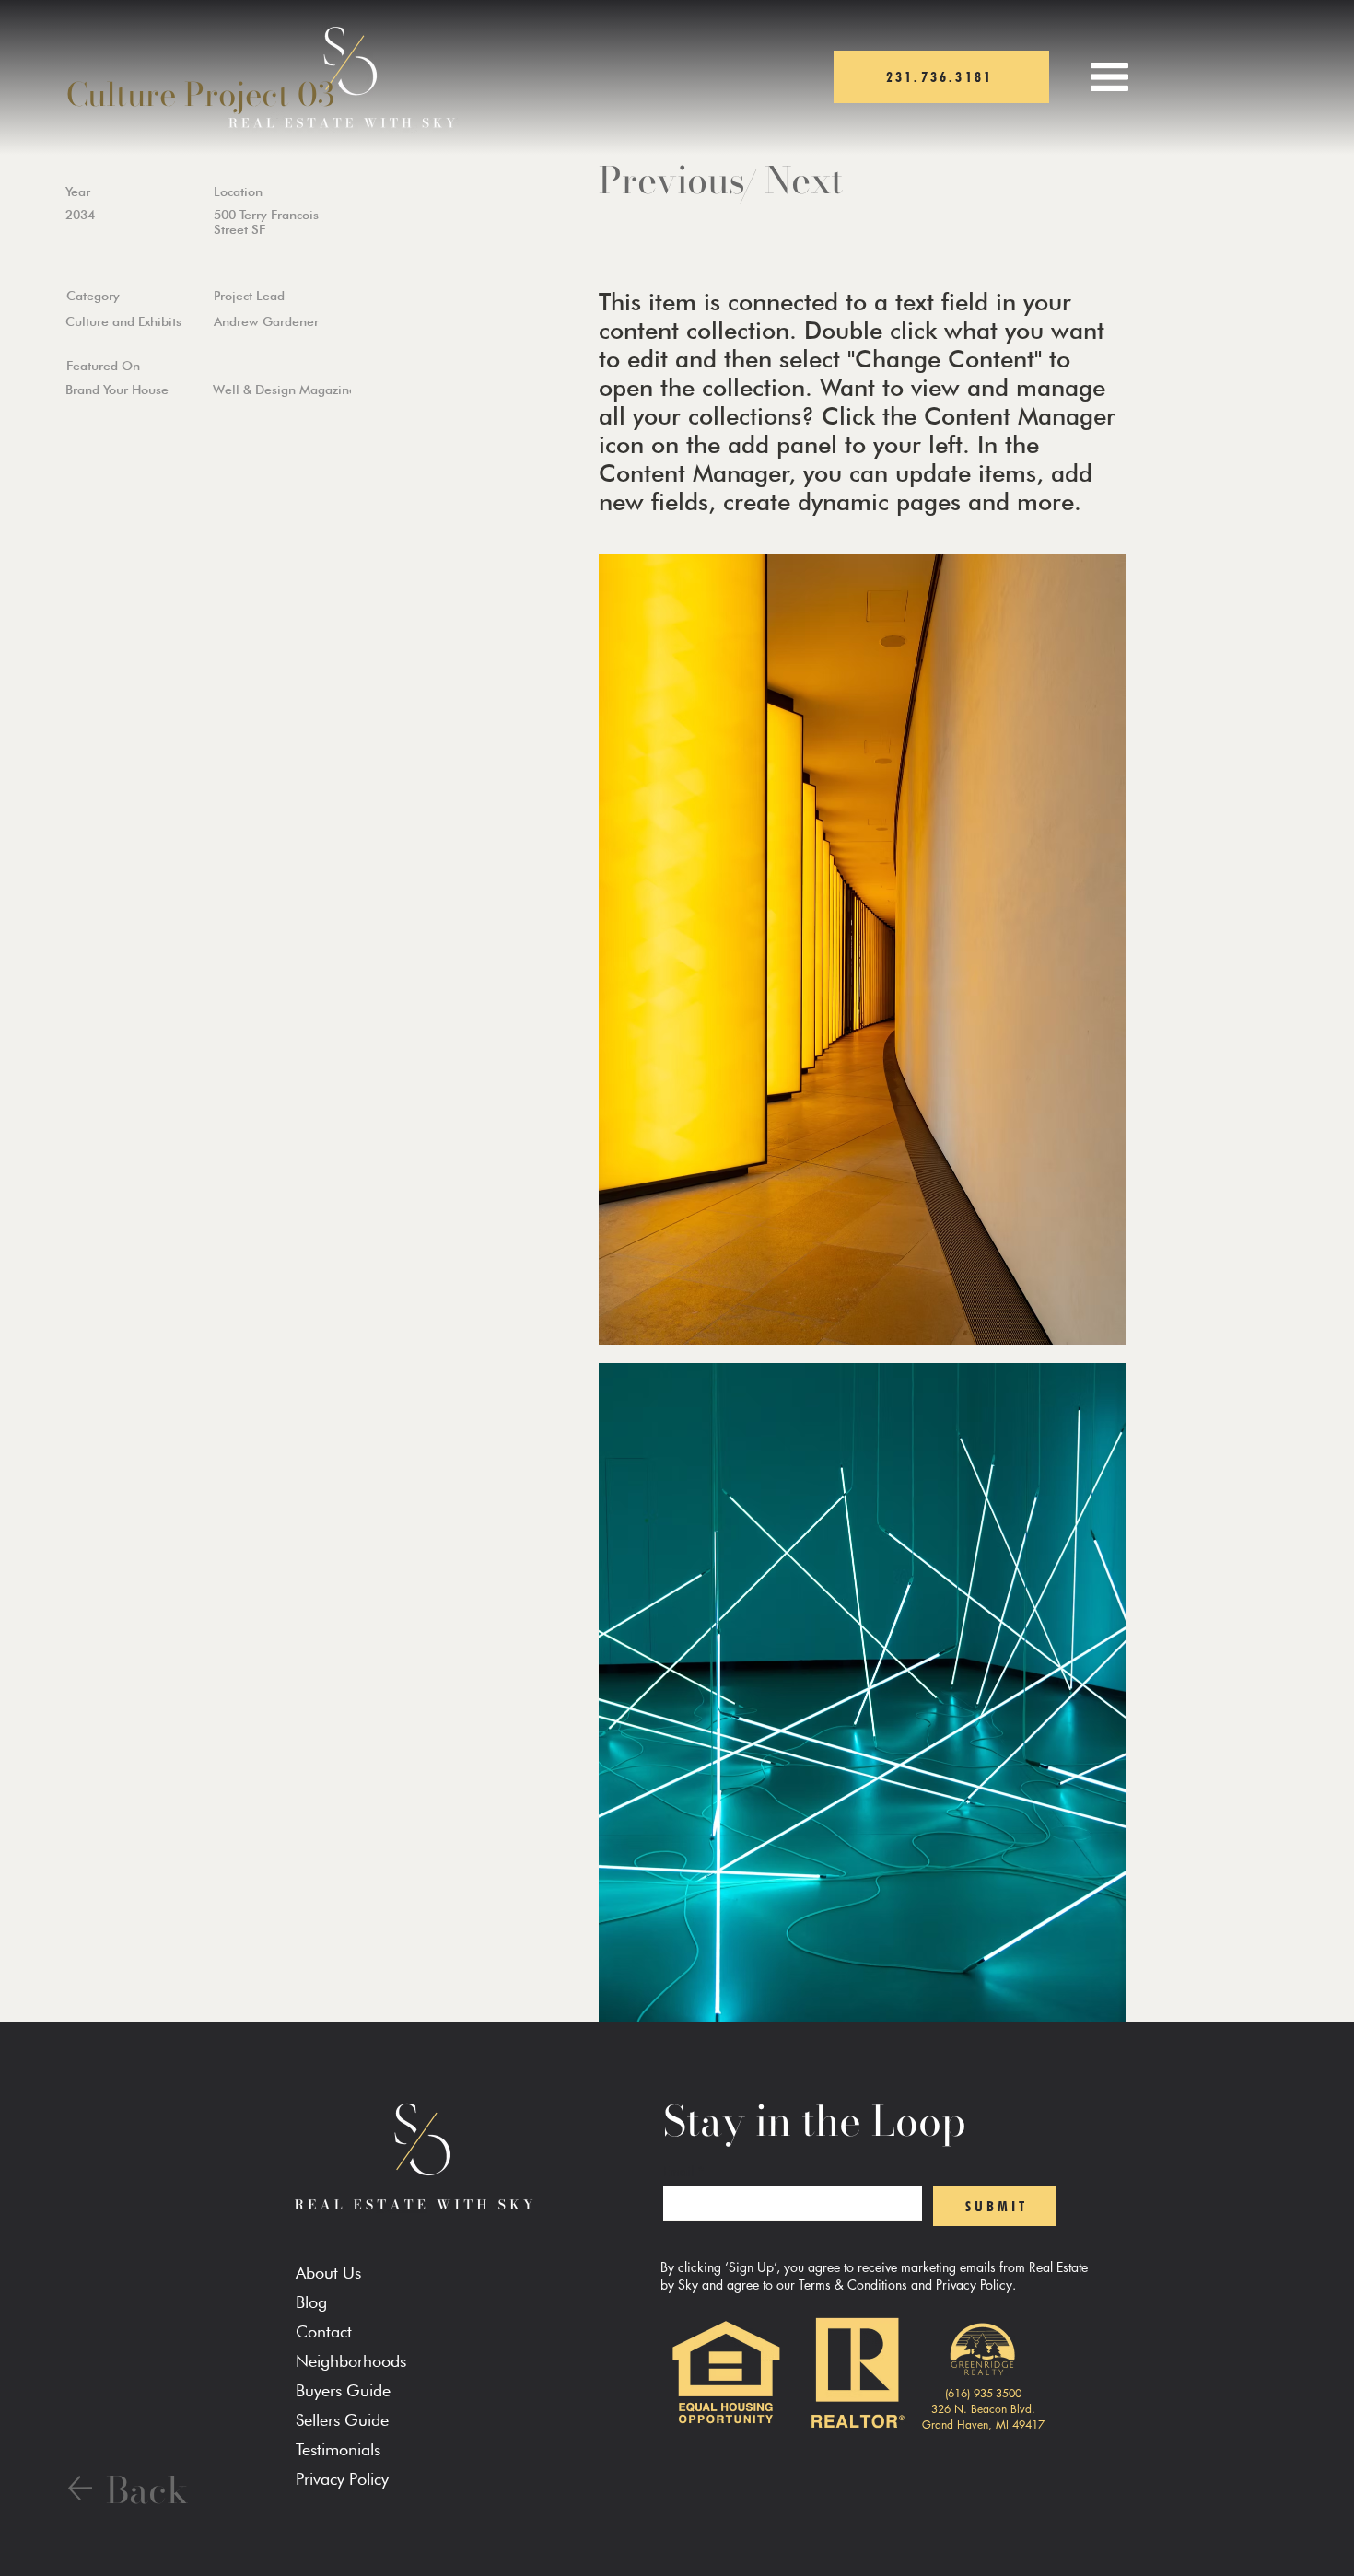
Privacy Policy (342, 2479)
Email (684, 2171)
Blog (311, 2302)
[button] (1109, 77)
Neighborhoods (351, 2361)
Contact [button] (324, 2331)
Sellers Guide (342, 2420)
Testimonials (338, 2449)
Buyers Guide (343, 2390)
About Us (328, 2273)
